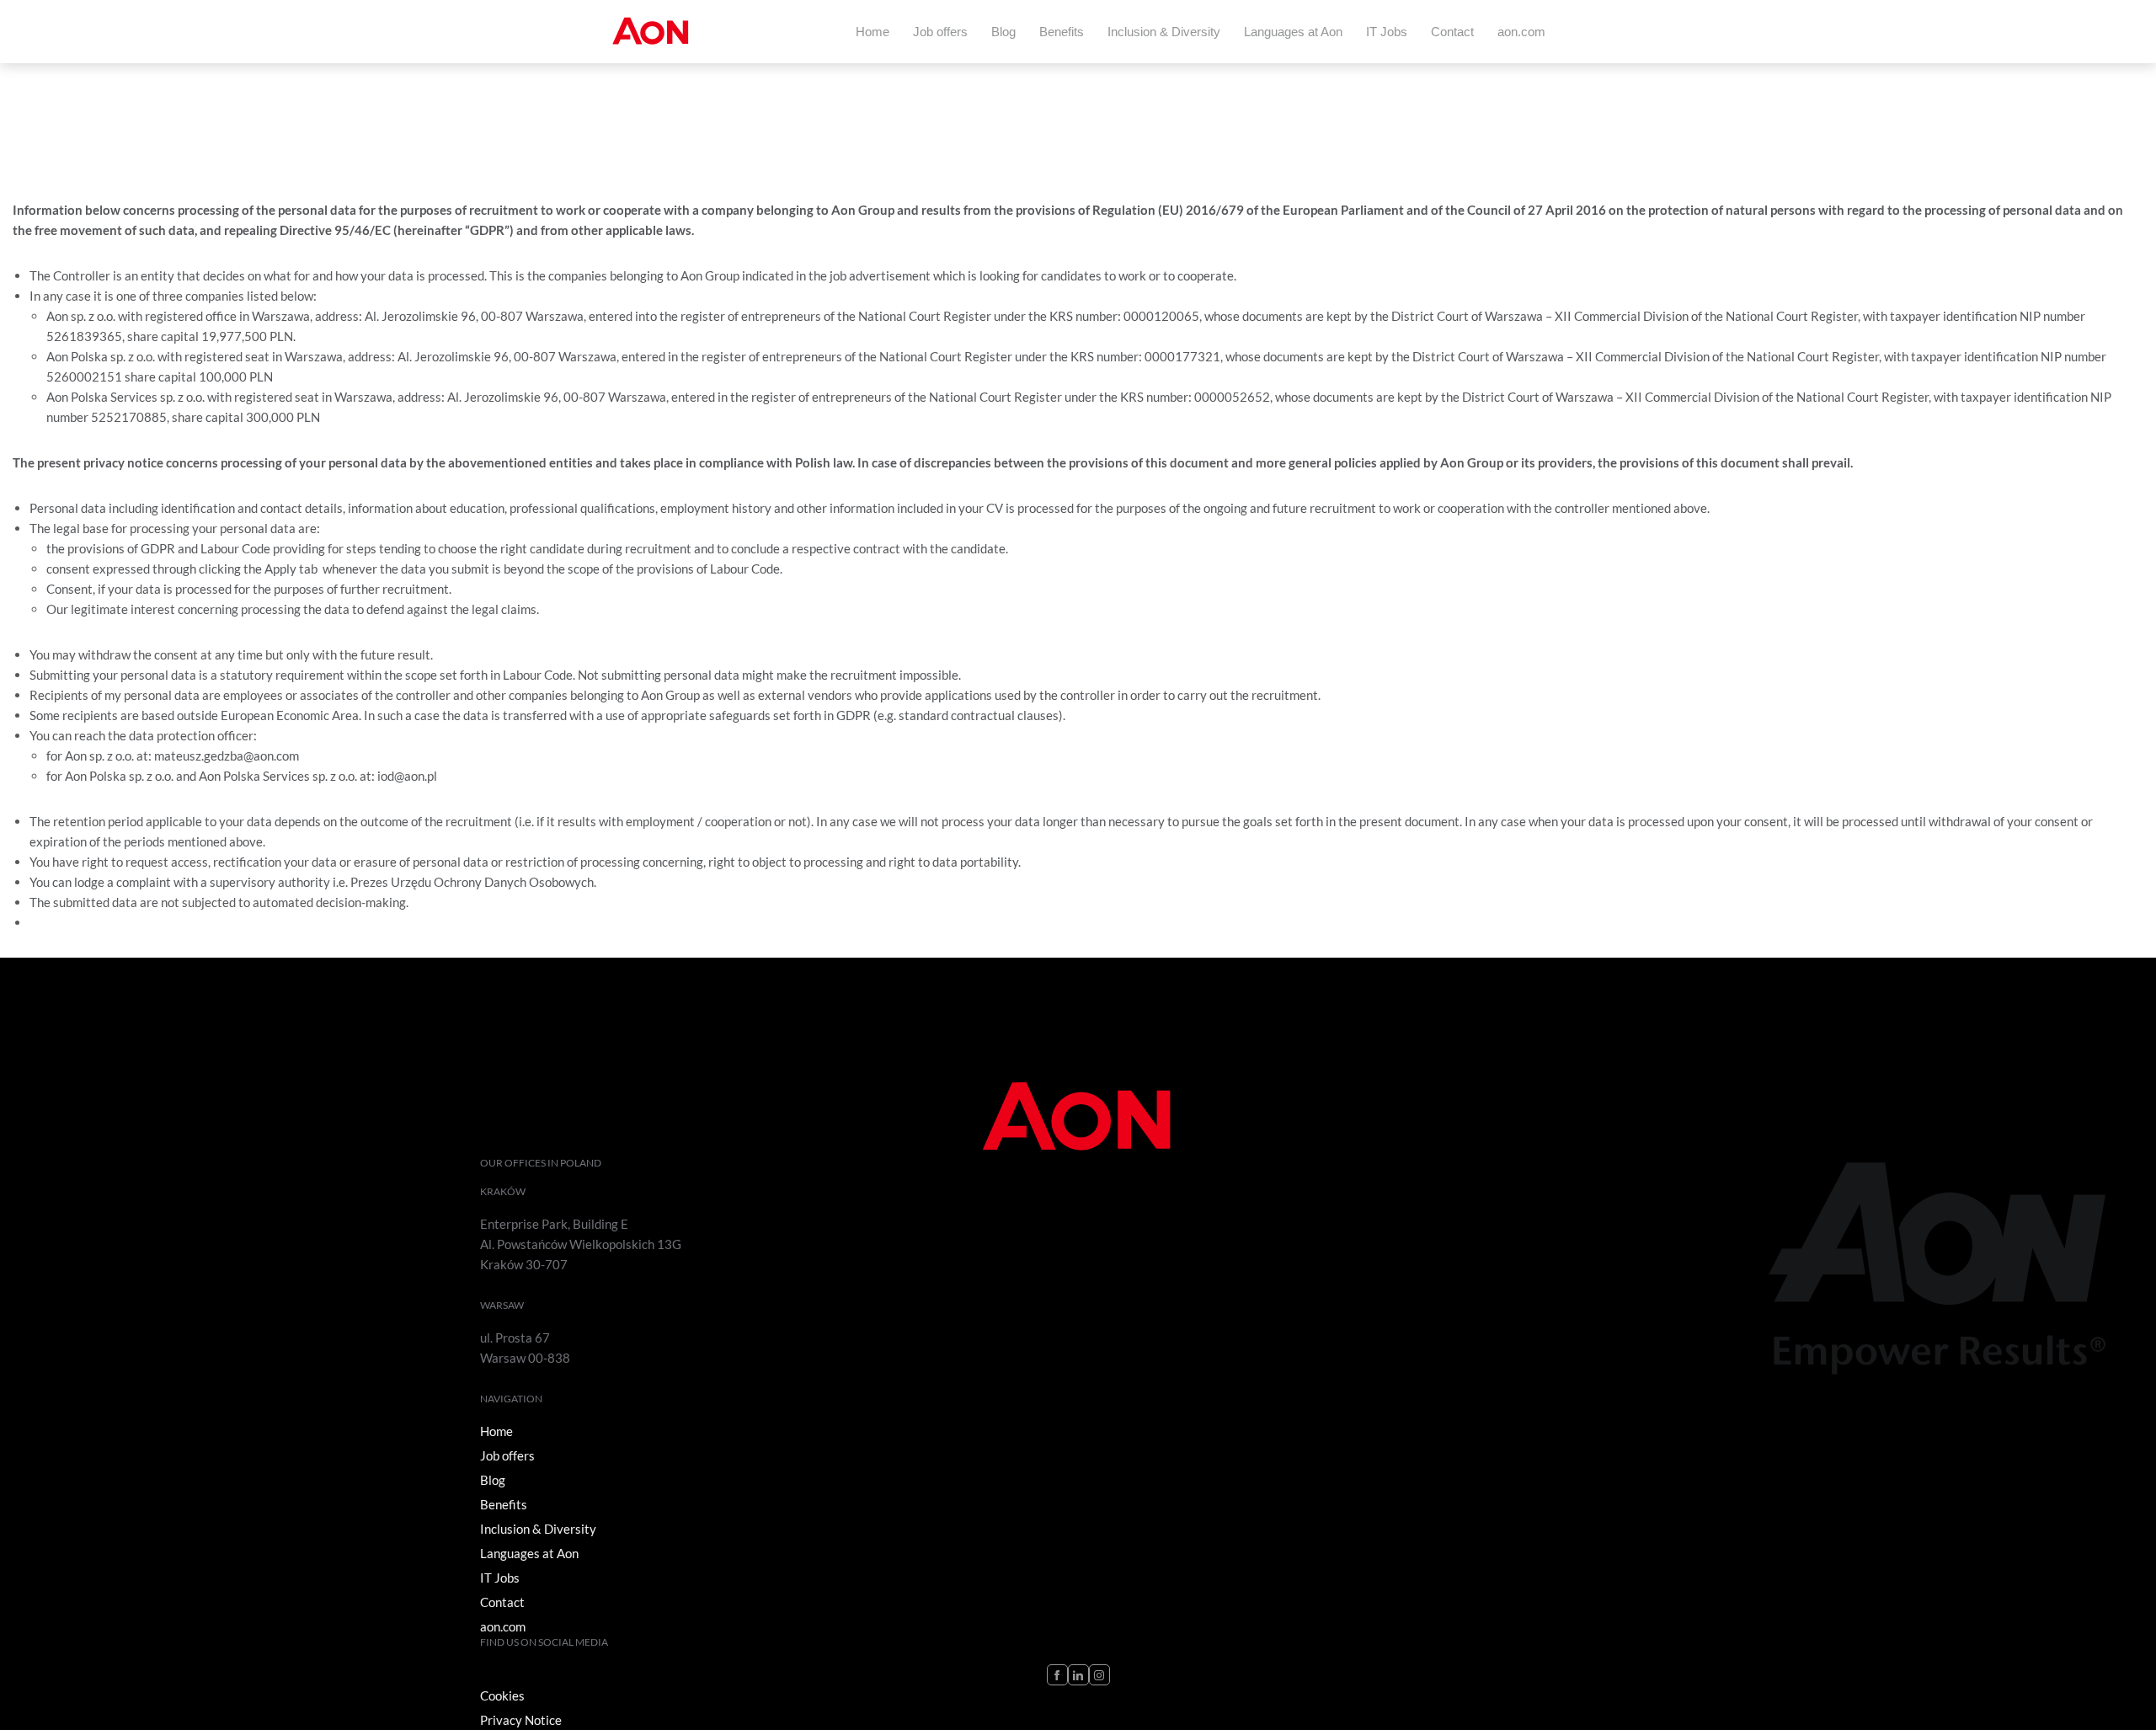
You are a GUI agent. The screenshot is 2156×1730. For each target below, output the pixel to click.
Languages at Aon (1293, 32)
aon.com (1521, 32)
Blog (1003, 32)
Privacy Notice (521, 1720)
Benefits (1062, 32)
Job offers (940, 32)
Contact (1452, 32)
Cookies (502, 1695)
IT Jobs (1387, 32)
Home (873, 32)
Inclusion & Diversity (1164, 32)
